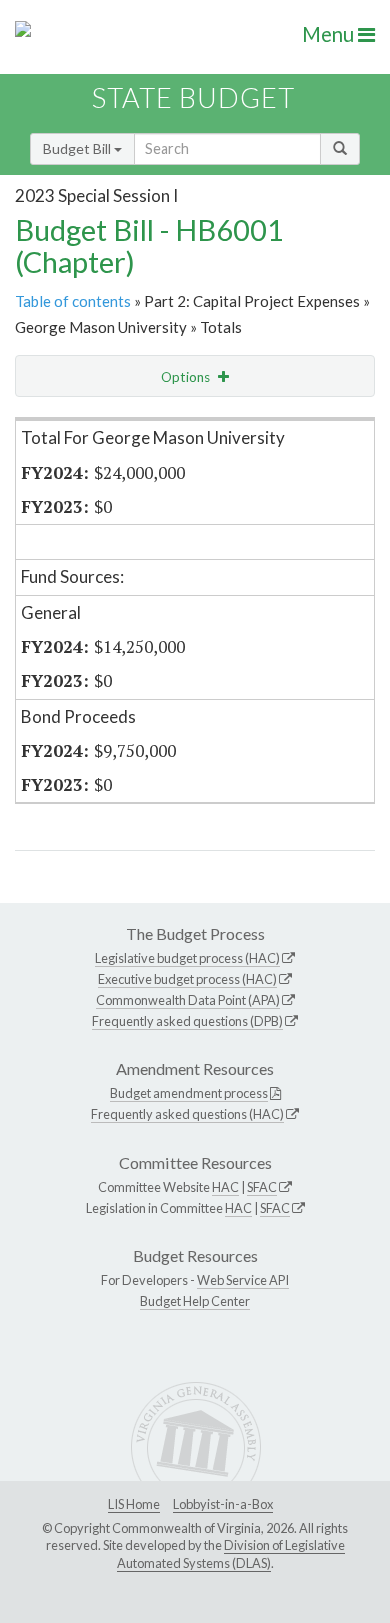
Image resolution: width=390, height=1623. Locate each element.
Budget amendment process (189, 1093)
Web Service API (243, 1280)
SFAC (262, 1187)
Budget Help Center (195, 1301)
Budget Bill (78, 148)
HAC (225, 1187)
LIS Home (134, 1504)
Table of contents (73, 301)
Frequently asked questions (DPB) (187, 1021)
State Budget (193, 97)
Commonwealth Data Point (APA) (188, 1000)
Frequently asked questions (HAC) (187, 1114)
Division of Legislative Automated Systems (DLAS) (231, 1554)
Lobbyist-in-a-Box (223, 1504)
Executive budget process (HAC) (187, 979)
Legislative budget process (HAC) (187, 958)
